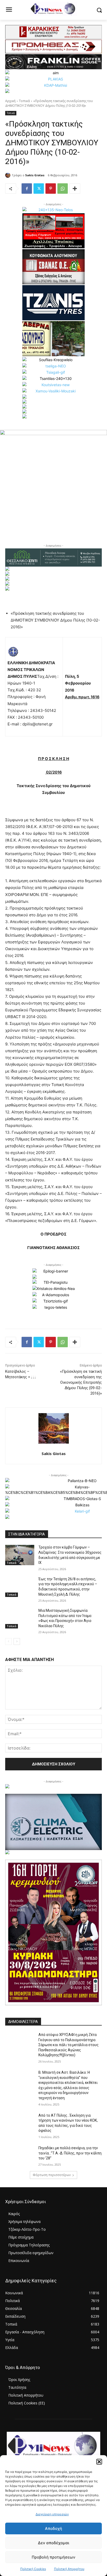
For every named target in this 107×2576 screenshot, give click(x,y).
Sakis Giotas (35, 175)
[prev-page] (8, 1641)
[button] (99, 2462)
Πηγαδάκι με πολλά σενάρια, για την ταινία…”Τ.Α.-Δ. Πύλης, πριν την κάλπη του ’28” (70, 2153)
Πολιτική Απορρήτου (69, 2569)
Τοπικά (24, 101)
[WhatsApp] (63, 189)
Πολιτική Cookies (33, 2569)
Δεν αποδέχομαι (53, 2543)
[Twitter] (39, 189)
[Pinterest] (51, 189)
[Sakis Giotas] (9, 175)
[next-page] (17, 1641)
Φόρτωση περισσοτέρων (52, 2175)
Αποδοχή (53, 2528)
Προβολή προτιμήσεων (53, 2557)
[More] (75, 189)
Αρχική (10, 101)
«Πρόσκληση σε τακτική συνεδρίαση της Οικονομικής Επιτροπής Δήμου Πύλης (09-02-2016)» (81, 1382)
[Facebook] (27, 189)
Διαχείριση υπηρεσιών (52, 2514)
